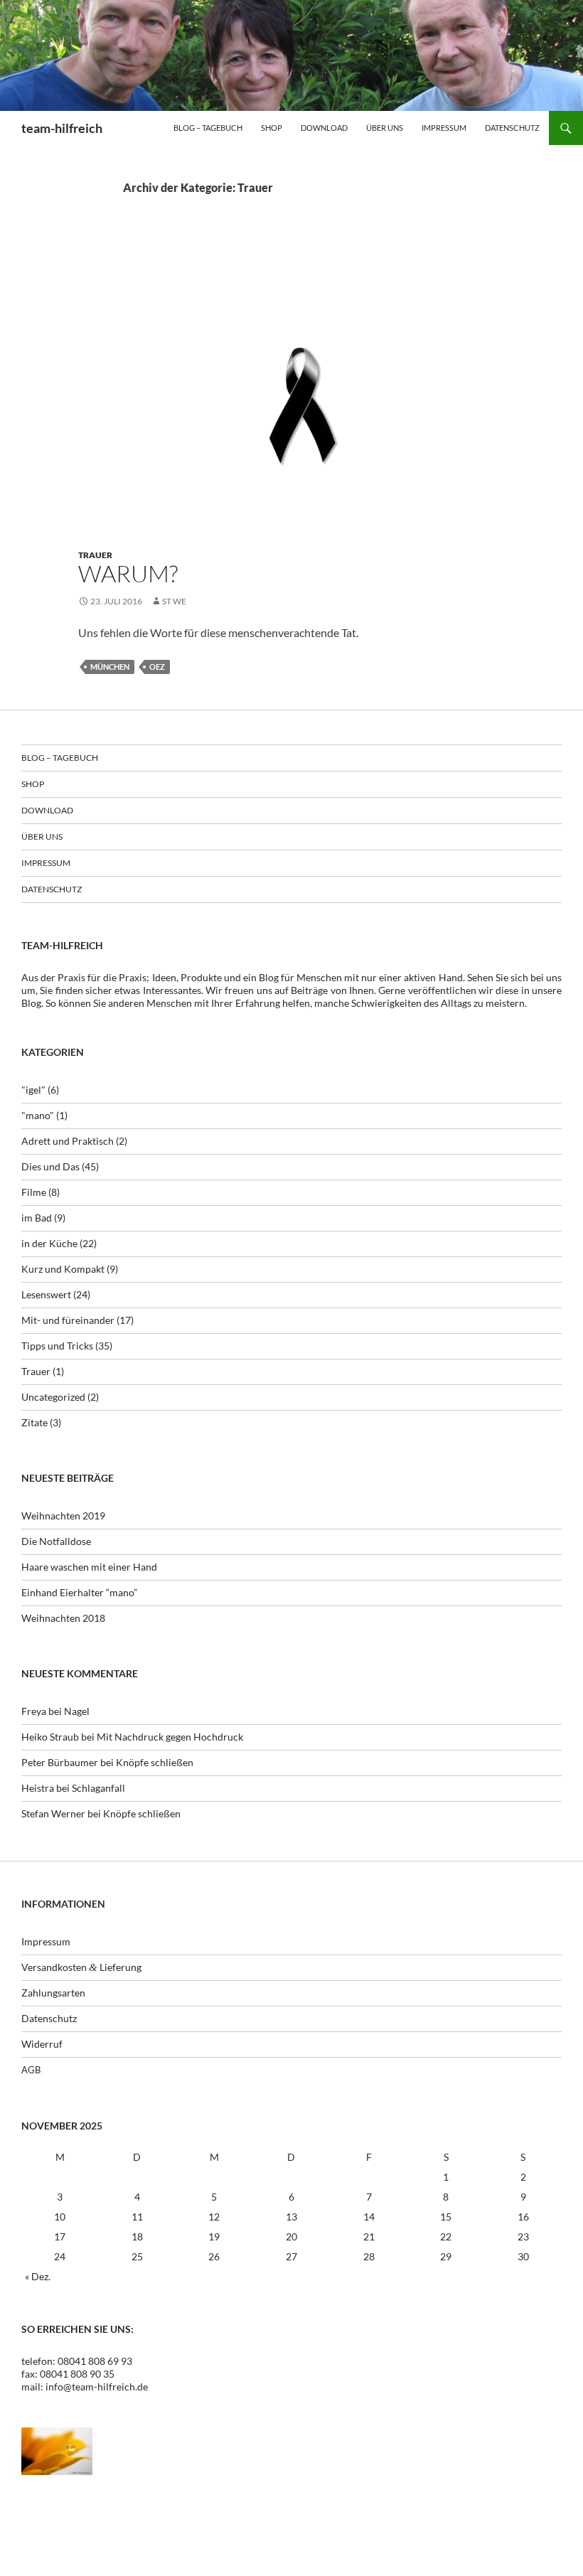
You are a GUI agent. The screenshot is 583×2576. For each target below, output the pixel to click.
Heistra (38, 1788)
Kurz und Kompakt (63, 1269)
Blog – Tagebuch (208, 128)
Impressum (444, 128)
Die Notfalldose (56, 1541)
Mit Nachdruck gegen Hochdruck (170, 1737)
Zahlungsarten (53, 1993)
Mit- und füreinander (68, 1320)
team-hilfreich (62, 128)
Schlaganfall (98, 1788)
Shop (272, 128)
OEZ (157, 667)
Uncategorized (53, 1397)
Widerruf (42, 2044)
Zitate (34, 1422)
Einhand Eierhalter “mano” (79, 1592)
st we (174, 601)
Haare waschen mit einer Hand (89, 1567)
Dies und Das (50, 1166)
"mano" (38, 1115)
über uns (385, 128)
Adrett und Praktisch (68, 1141)
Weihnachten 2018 (63, 1618)
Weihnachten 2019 (63, 1516)
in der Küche (49, 1243)
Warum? (128, 573)
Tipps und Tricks (57, 1346)
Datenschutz (512, 128)
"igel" (33, 1090)
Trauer (95, 555)
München (110, 667)
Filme (34, 1192)
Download (324, 128)
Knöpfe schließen (155, 1762)
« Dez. (38, 2276)
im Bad (37, 1218)
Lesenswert (46, 1294)
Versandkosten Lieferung (81, 1967)
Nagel (77, 1711)
